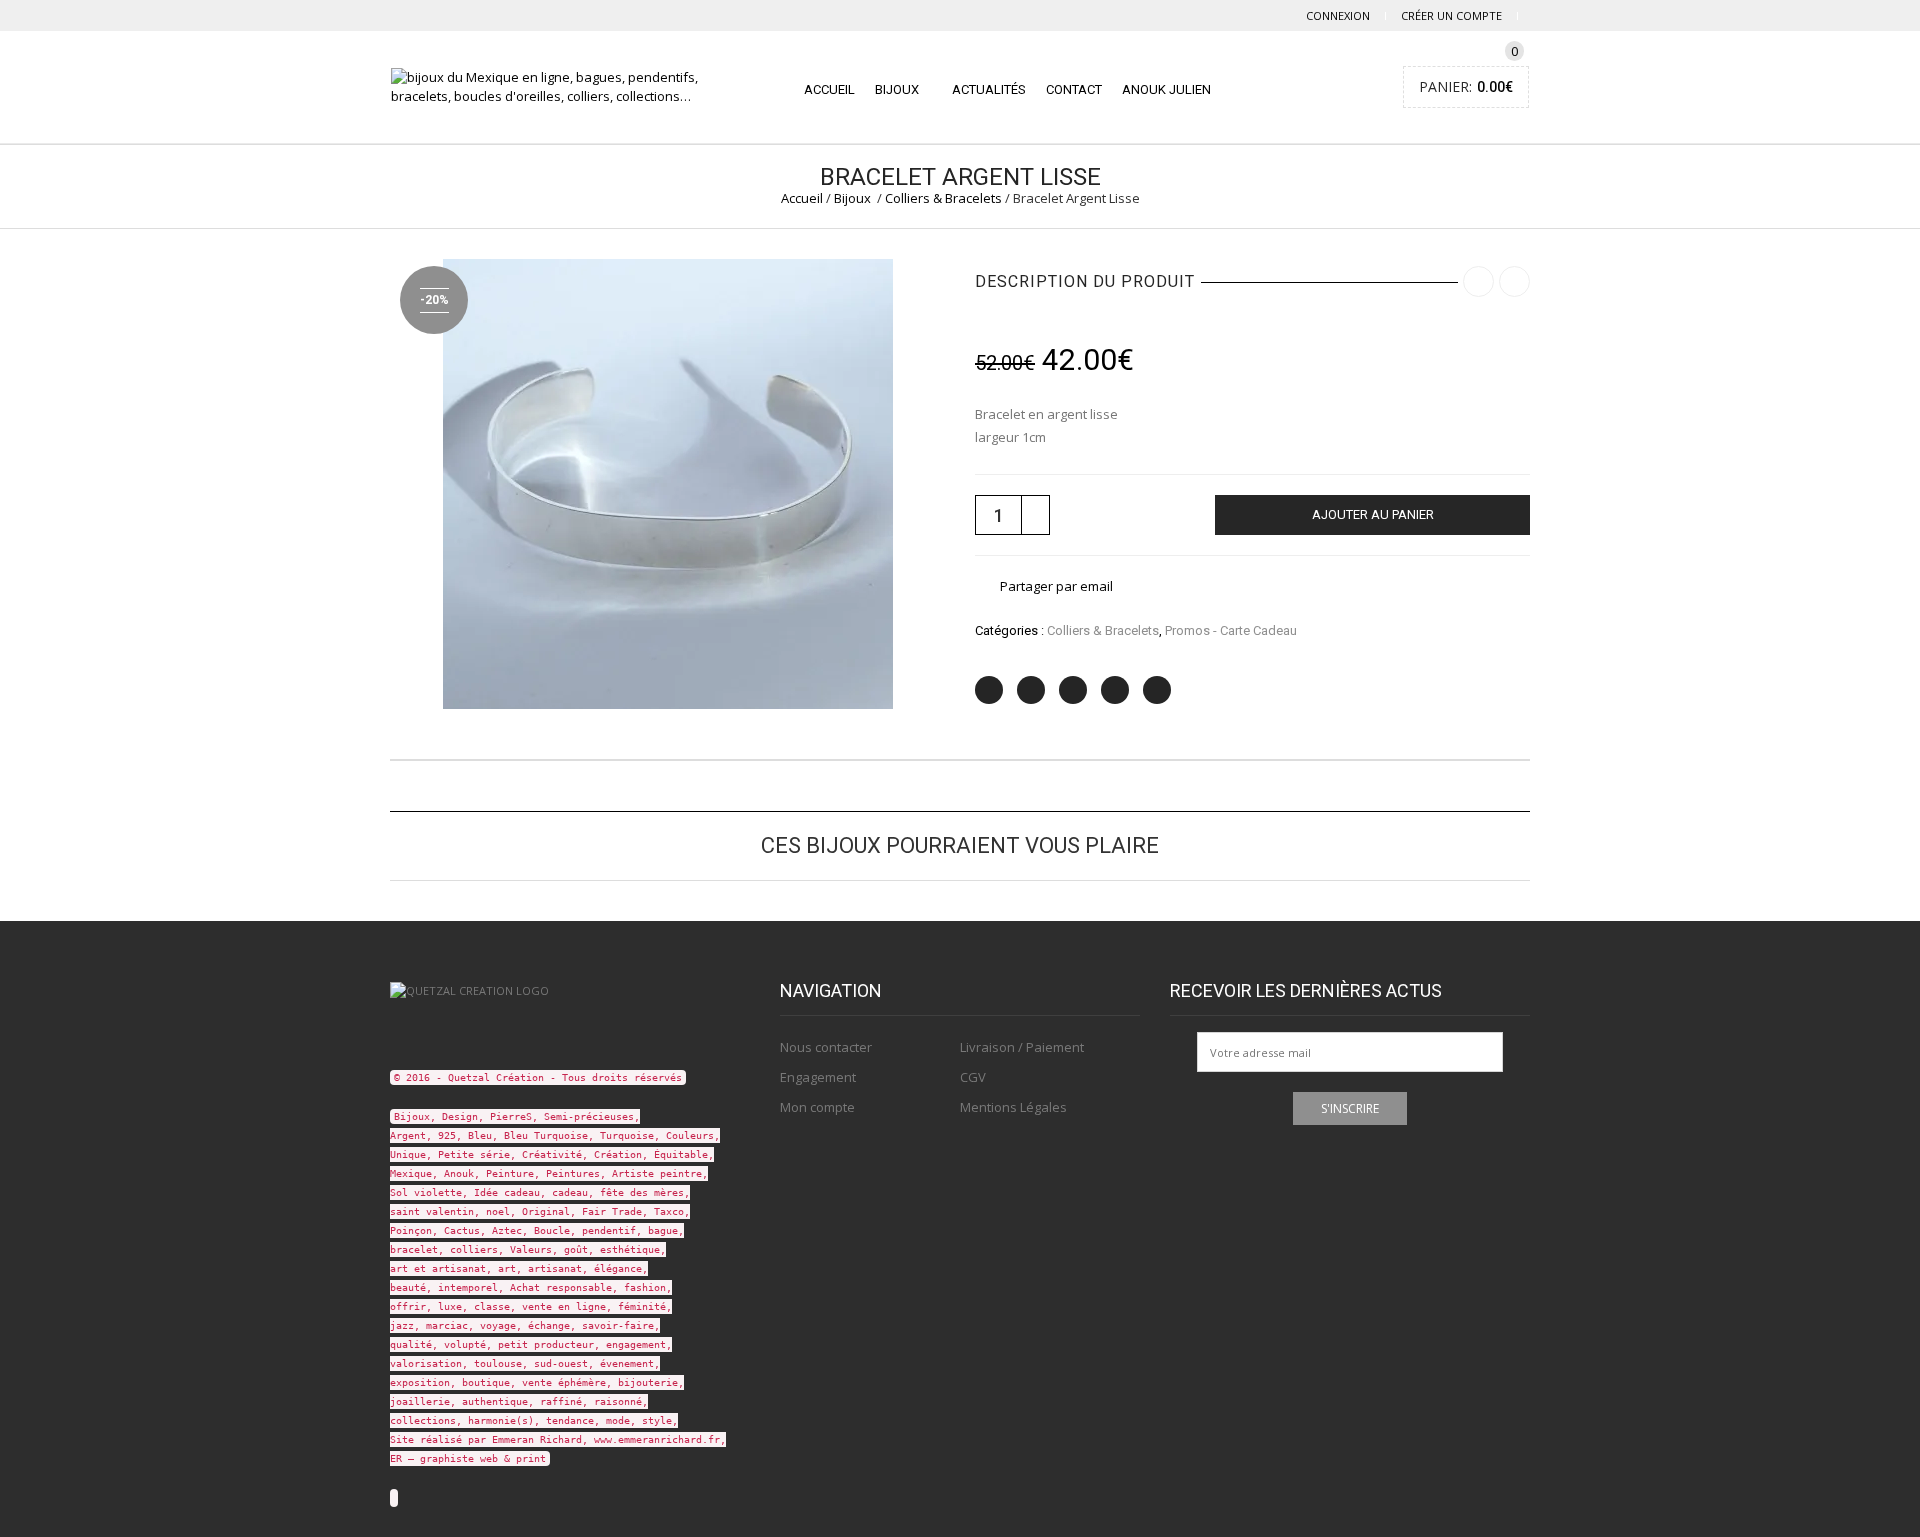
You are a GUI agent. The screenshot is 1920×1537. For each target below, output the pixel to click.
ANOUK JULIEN (1166, 89)
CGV (973, 1077)
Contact (1074, 89)
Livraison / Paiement (1022, 1047)
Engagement (818, 1077)
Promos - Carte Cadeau (1231, 630)
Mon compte (817, 1107)
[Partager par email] (1157, 690)
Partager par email (1056, 586)
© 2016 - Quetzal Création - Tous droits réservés (538, 1077)
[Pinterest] (1073, 690)
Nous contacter (826, 1047)
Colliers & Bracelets (943, 198)
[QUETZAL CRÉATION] (469, 989)
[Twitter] (989, 690)
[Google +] (1115, 690)
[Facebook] (1031, 690)
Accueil (829, 89)
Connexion (1338, 15)
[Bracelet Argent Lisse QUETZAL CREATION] (668, 482)
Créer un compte (1451, 15)
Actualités (989, 89)
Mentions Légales (1013, 1107)
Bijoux (897, 89)
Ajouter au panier (1373, 514)
